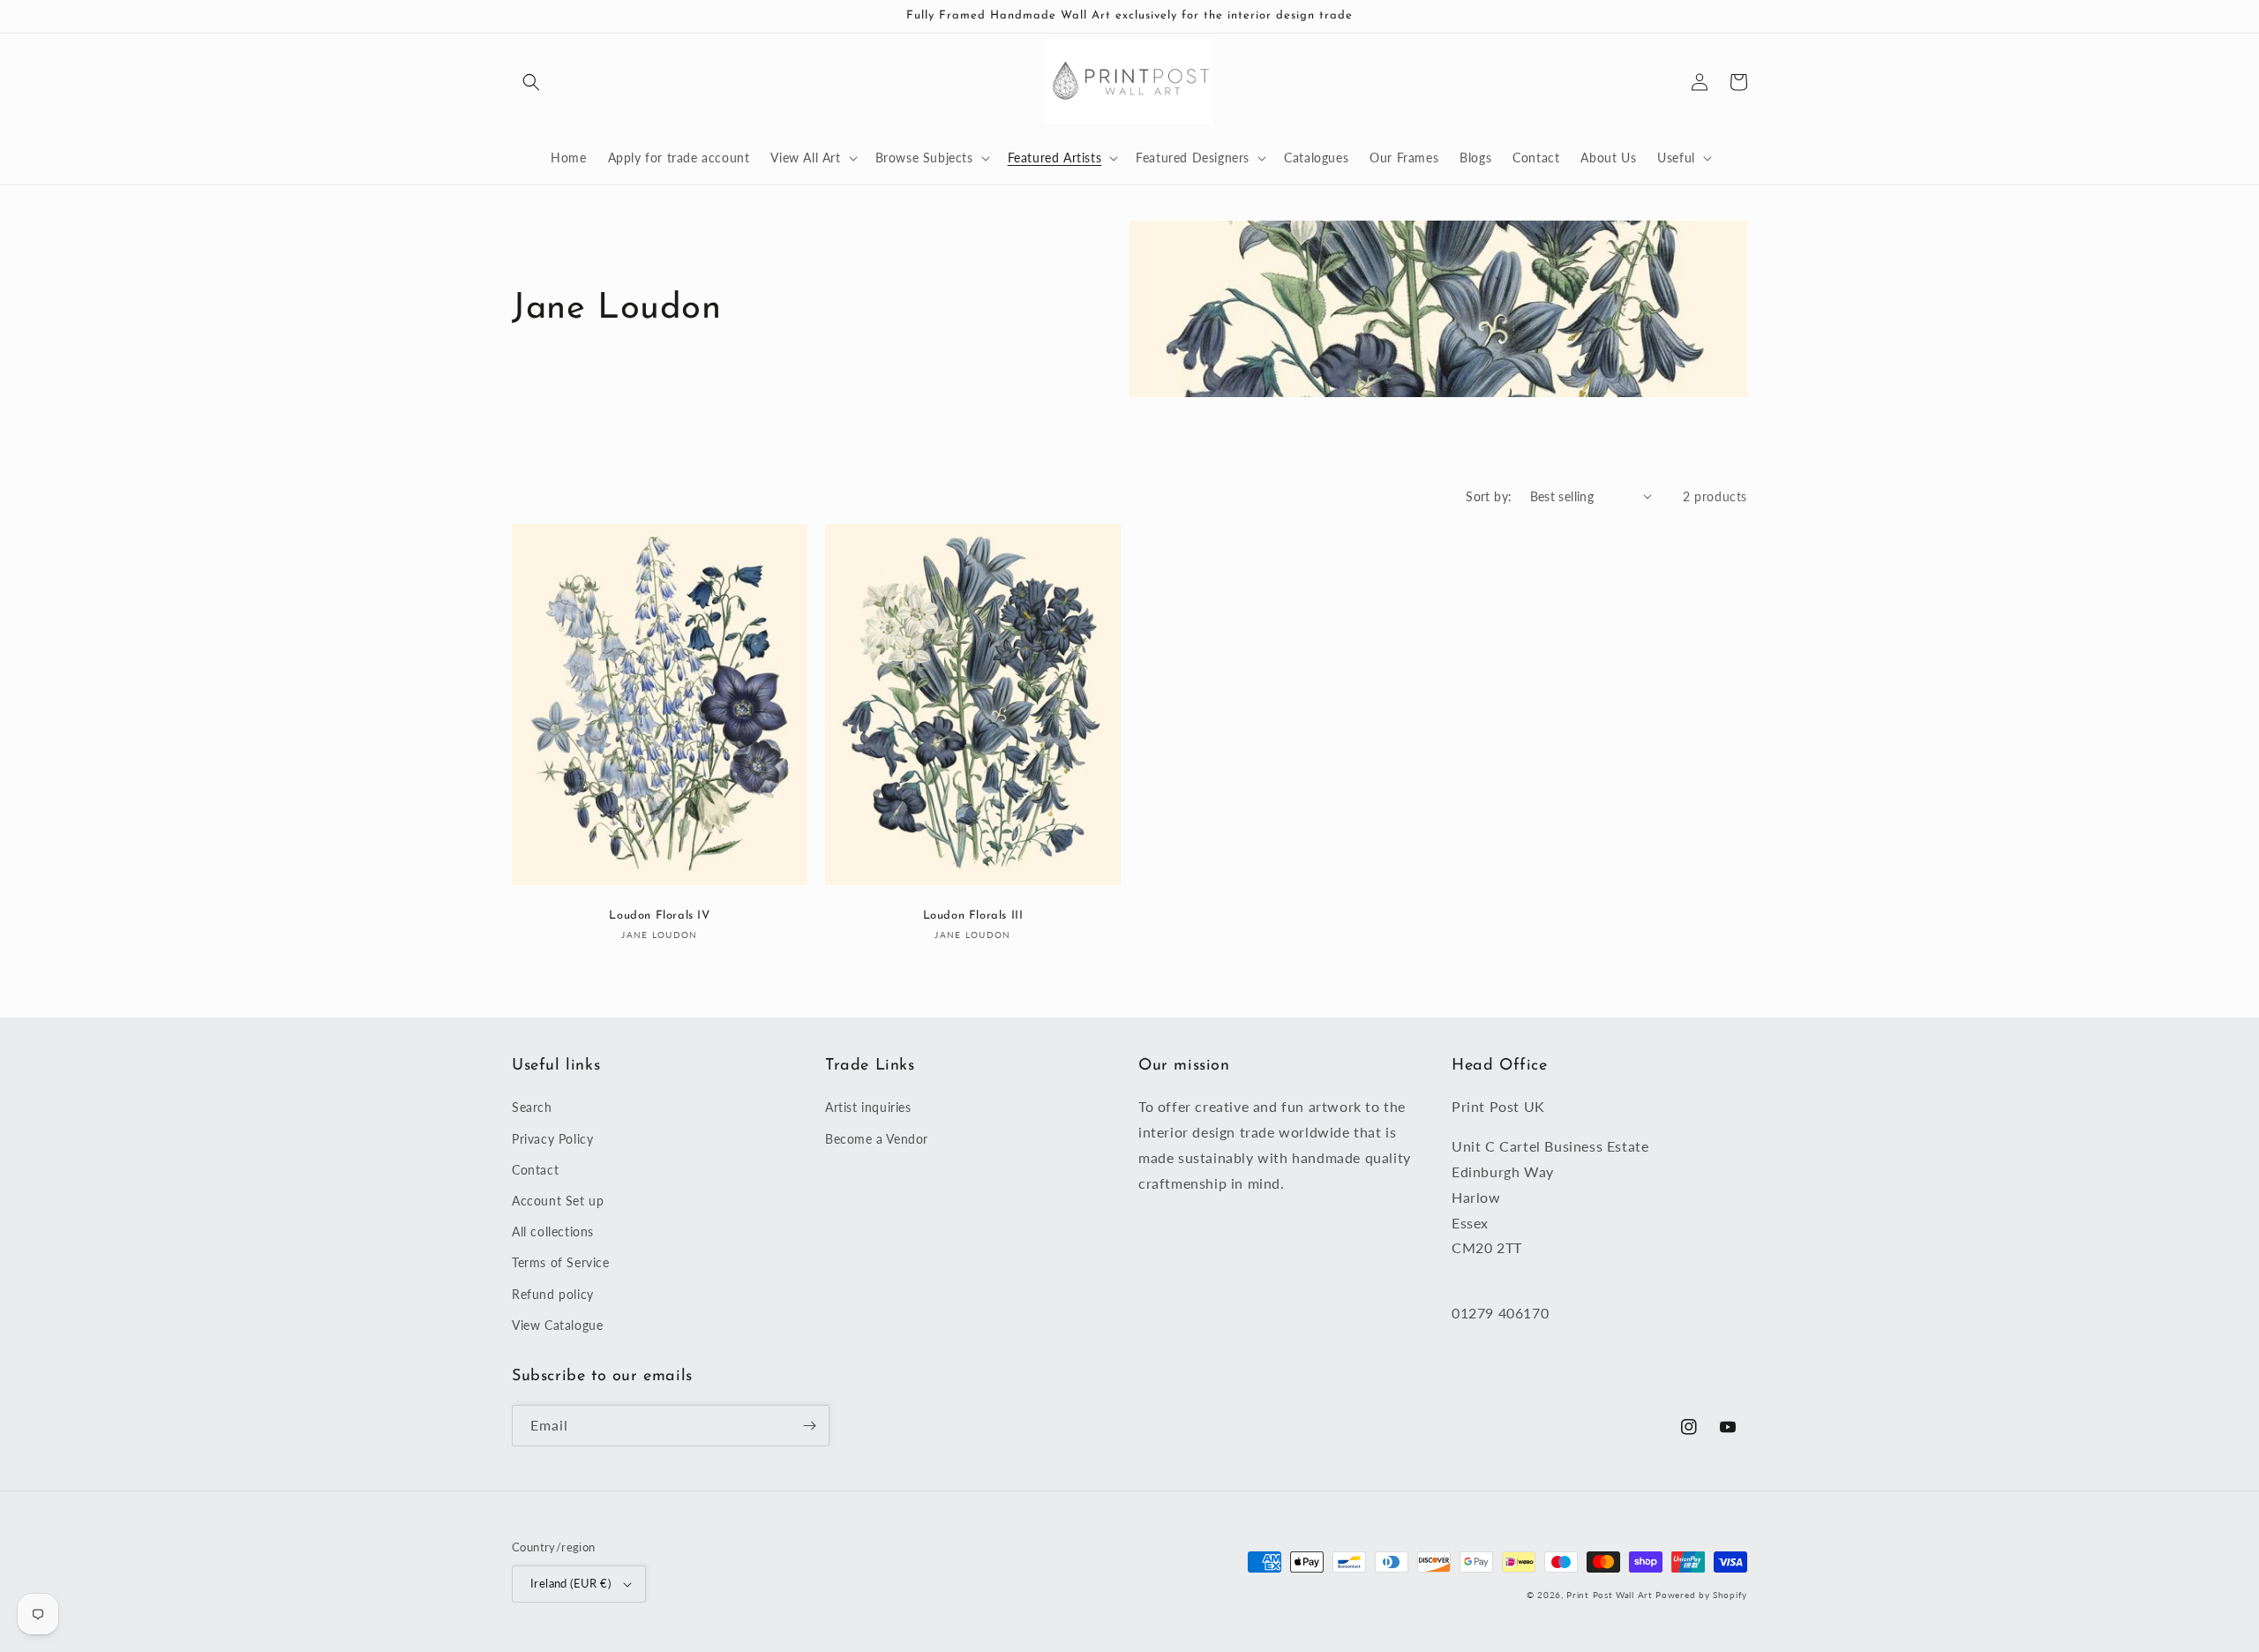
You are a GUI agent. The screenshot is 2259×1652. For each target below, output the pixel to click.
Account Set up (558, 1201)
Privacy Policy (552, 1139)
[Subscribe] (809, 1426)
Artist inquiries (868, 1107)
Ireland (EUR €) (570, 1583)
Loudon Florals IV (659, 916)
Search (532, 1107)
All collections (553, 1231)
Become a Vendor (877, 1139)
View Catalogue (557, 1325)
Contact (535, 1170)
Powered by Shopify (1701, 1595)
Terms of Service (561, 1262)
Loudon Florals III (973, 916)
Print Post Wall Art (1609, 1595)
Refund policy (553, 1294)
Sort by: (1489, 496)
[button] (531, 82)
